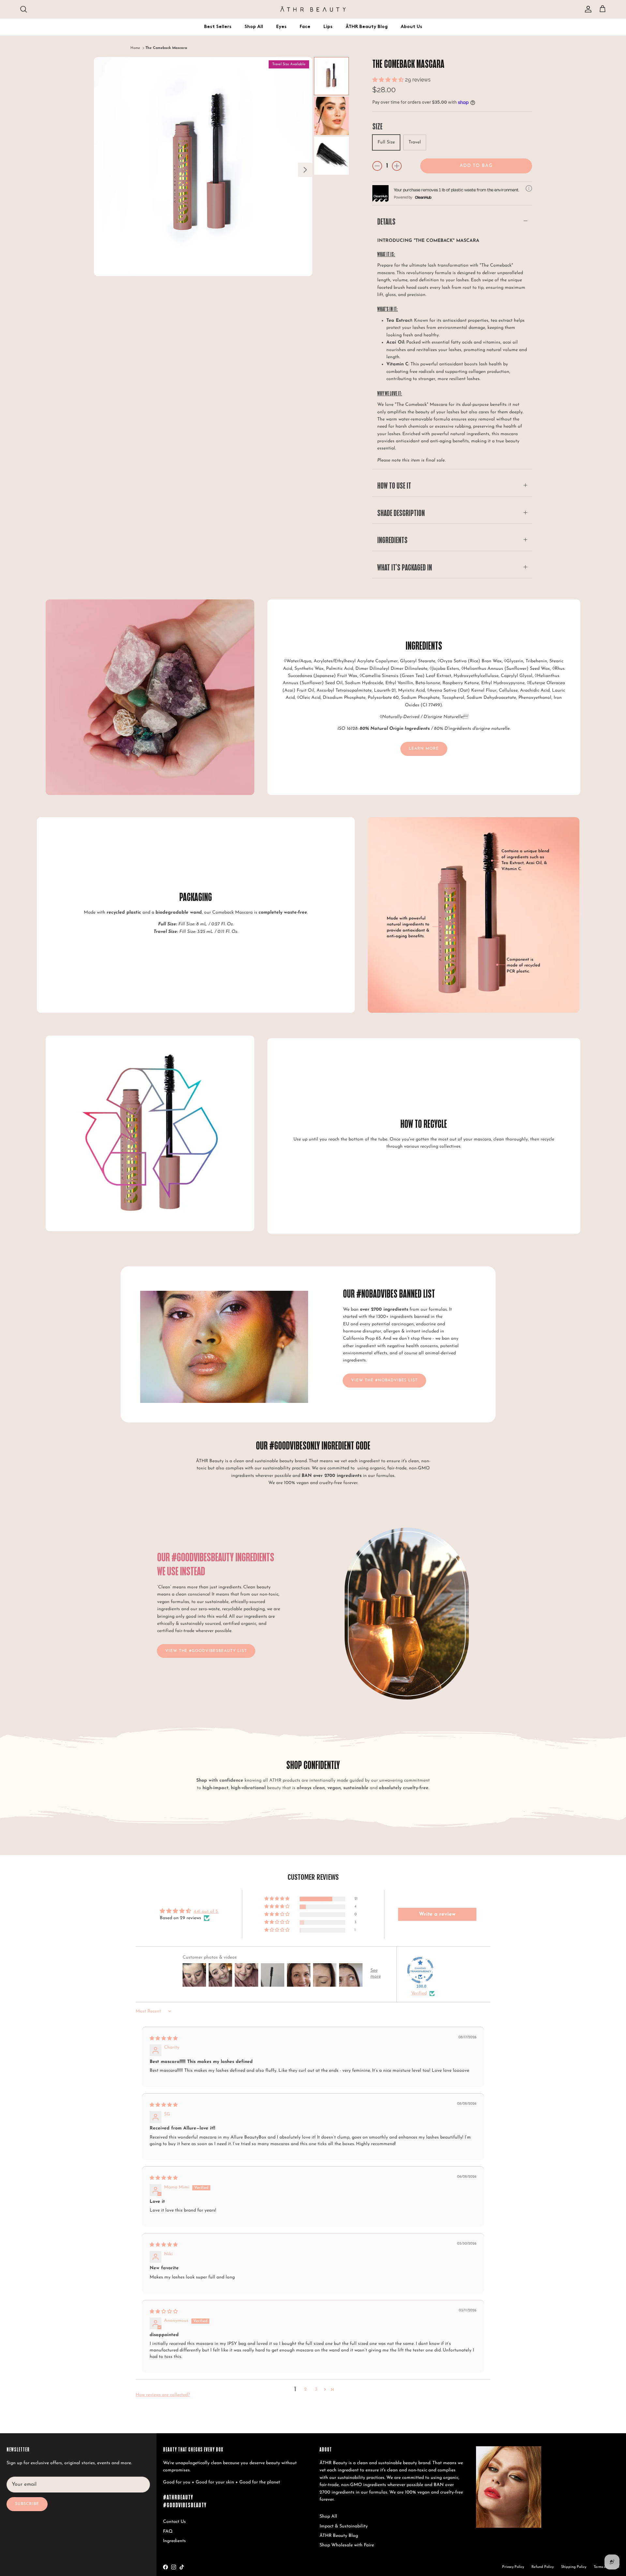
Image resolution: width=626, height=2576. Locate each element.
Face (305, 27)
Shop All (254, 27)
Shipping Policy (574, 2567)
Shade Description (401, 513)
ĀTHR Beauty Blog (367, 27)
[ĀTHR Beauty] (313, 9)
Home (135, 48)
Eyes (281, 27)
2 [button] (306, 2389)
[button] (389, 80)
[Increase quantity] (397, 166)
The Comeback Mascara (166, 48)
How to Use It (394, 485)
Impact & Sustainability (344, 2526)
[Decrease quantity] (377, 166)
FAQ (168, 2532)
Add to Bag (476, 166)
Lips (328, 27)
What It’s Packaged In (405, 567)
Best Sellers (218, 27)
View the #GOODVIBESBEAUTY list (206, 1651)
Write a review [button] (437, 1914)
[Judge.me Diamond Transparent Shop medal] (420, 1970)
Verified (419, 1993)
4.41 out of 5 (206, 1912)
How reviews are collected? (163, 2395)
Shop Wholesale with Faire (347, 2545)
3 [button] (316, 2389)
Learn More (424, 749)
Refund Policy (543, 2567)
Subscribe (27, 2504)
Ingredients (392, 540)
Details (386, 221)
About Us (411, 27)
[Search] (23, 9)
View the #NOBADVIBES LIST (384, 1380)
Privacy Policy (513, 2567)
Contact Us (174, 2522)
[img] (164, 2039)
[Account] (587, 9)
